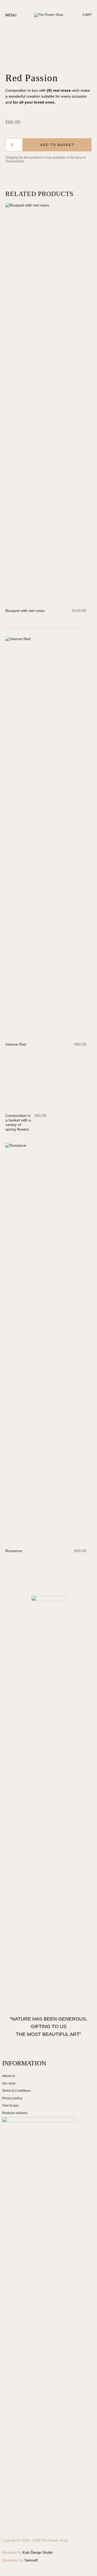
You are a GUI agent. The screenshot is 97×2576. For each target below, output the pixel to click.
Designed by (27, 2552)
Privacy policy (12, 2098)
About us (9, 2076)
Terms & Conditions (16, 2091)
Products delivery (15, 2113)
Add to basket (57, 145)
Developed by (20, 2560)
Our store (9, 2083)
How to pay (10, 2105)
